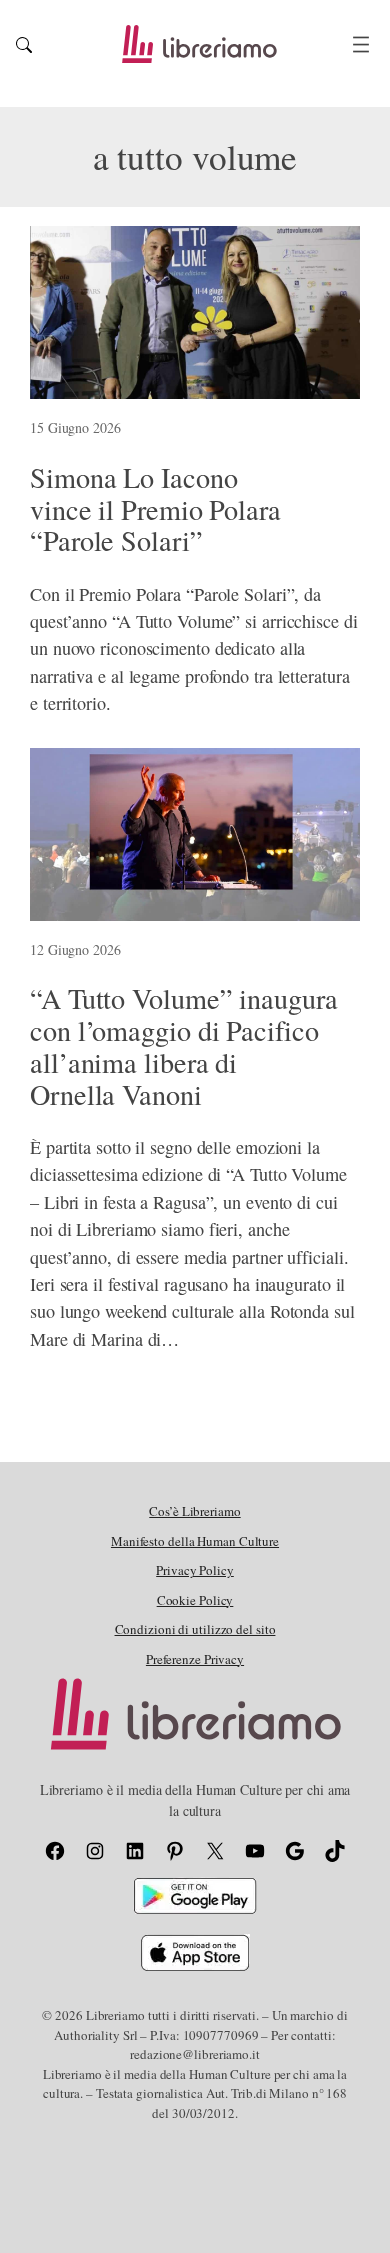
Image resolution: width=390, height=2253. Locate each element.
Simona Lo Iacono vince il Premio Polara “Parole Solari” (155, 509)
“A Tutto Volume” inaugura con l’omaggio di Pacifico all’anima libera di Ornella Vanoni (184, 1046)
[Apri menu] (361, 44)
